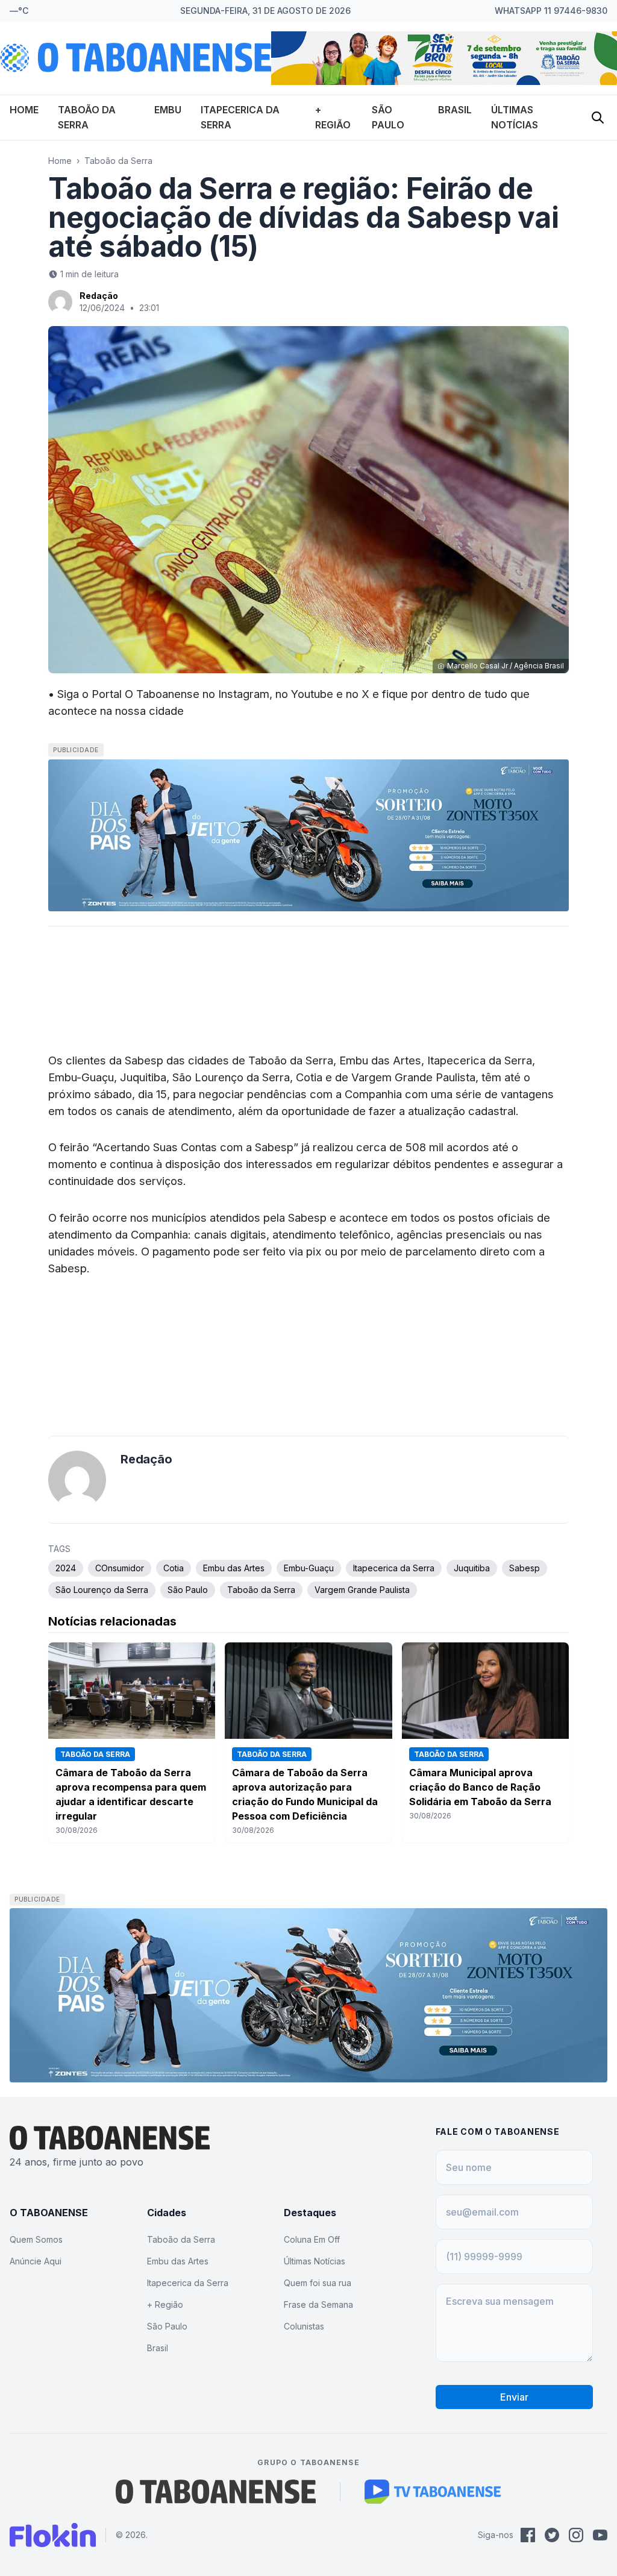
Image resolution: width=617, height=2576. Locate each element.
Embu (168, 110)
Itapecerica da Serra (394, 1568)
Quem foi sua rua (318, 2283)
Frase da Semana (318, 2304)
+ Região (165, 2304)
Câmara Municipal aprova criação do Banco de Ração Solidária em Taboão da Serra (480, 1787)
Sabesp (525, 1568)
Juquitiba (472, 1568)
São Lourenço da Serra (102, 1590)
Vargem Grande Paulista (362, 1590)
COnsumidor (120, 1568)
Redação (99, 296)
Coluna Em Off (312, 2239)
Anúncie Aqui (36, 2261)
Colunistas (304, 2326)
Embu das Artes (234, 1568)
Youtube (312, 694)
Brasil (455, 110)
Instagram (244, 694)
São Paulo (188, 1590)
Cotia (174, 1568)
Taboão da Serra (118, 161)
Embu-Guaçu (309, 1568)
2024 (66, 1568)
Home (24, 110)
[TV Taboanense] (433, 2492)
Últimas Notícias (315, 2261)
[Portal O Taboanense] (216, 2492)
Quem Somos (36, 2239)
